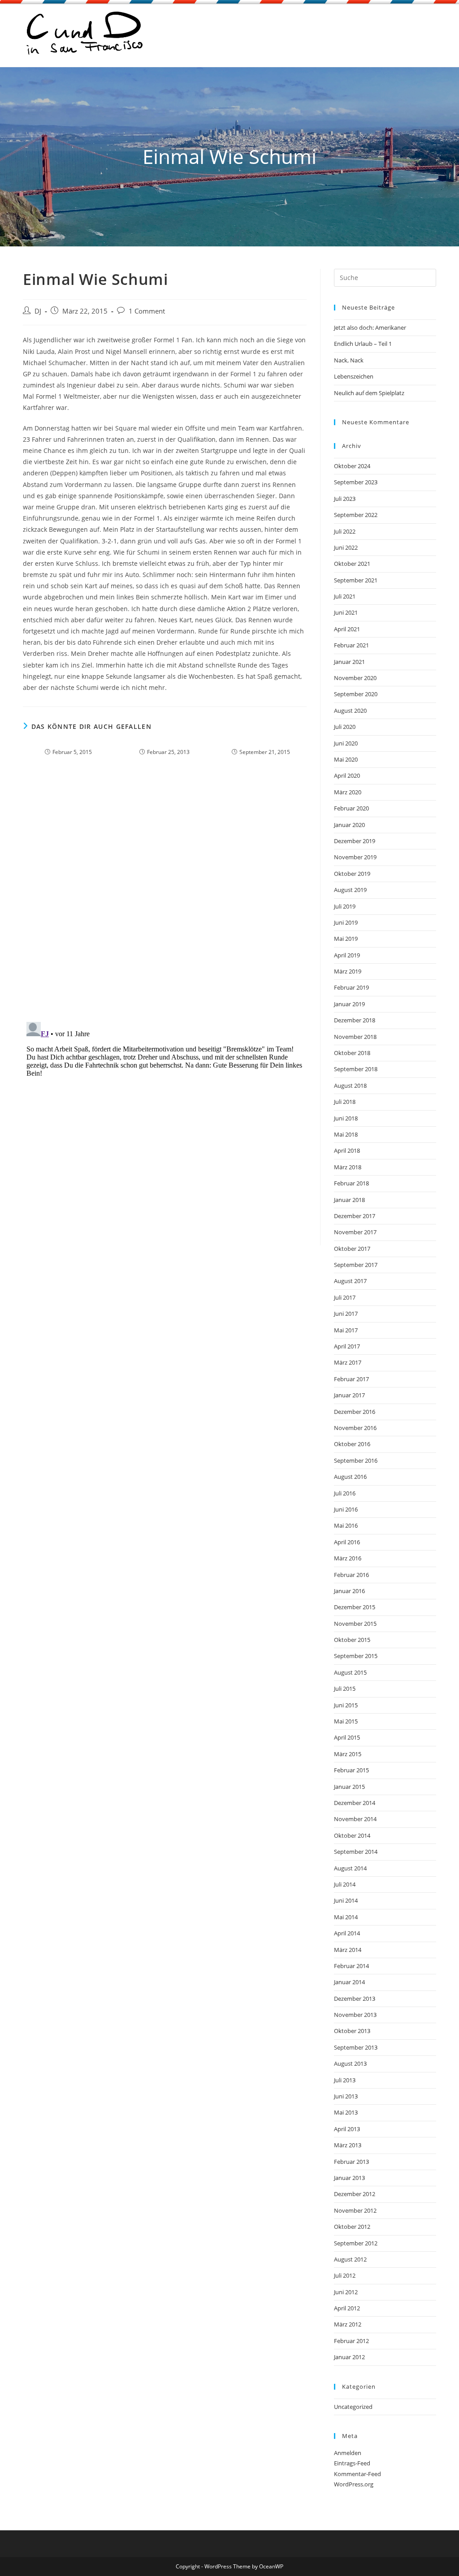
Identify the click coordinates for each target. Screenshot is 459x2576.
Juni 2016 (346, 1509)
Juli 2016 (345, 1493)
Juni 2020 (346, 743)
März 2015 (348, 1754)
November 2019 (355, 857)
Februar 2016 (351, 1575)
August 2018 (350, 1086)
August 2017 (350, 1281)
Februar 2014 (351, 1966)
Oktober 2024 (352, 466)
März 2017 (348, 1362)
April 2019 (347, 955)
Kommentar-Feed (357, 2474)
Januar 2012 (349, 2357)
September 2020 (356, 694)
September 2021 (356, 580)
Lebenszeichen (354, 376)
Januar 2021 (349, 662)
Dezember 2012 (355, 2194)
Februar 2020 (351, 808)
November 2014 (355, 1819)
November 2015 (355, 1624)
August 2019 (350, 890)
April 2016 (347, 1542)
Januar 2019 (349, 1004)
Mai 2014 (346, 1917)
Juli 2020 (345, 727)
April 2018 (347, 1150)
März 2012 (348, 2324)
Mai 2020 (346, 759)
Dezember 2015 (355, 1607)
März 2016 (348, 1558)
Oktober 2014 (352, 1835)
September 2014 (356, 1852)
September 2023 (356, 482)
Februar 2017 (351, 1379)
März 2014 (348, 1950)
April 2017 (347, 1346)
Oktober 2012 (352, 2227)
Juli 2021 (345, 596)
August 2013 (350, 2063)
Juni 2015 (346, 1705)
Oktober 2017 (352, 1249)
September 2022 (356, 515)
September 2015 (356, 1656)
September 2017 (356, 1265)
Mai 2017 (346, 1330)
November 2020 (355, 678)
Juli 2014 (345, 1884)
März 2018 (348, 1167)
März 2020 (348, 792)
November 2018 (355, 1037)
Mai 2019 (346, 939)
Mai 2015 (346, 1721)
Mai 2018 (346, 1134)
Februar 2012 (351, 2341)
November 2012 (355, 2210)
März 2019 (348, 971)
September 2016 (356, 1460)
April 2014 (347, 1933)
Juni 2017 (346, 1314)
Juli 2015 (345, 1689)
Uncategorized (353, 2407)
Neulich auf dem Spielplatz (369, 393)
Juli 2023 (345, 499)
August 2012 (350, 2259)
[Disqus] (165, 897)
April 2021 (347, 629)
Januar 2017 (349, 1395)
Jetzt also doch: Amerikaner (370, 327)
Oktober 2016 (352, 1444)
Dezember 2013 (355, 1999)
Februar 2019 (351, 987)
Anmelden (348, 2453)
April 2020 (347, 775)
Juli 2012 (345, 2275)
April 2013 (347, 2129)
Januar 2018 (349, 1200)
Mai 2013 (346, 2112)
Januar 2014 (349, 1982)
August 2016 (350, 1477)
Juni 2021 (346, 612)
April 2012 (347, 2308)
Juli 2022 (345, 531)
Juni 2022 (346, 547)
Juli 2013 (345, 2080)
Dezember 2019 (355, 841)
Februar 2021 (351, 645)
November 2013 (355, 2015)
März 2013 (348, 2145)
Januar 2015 (349, 1787)
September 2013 (356, 2047)
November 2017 (355, 1232)
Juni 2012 (346, 2292)
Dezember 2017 (355, 1216)
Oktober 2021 (352, 564)
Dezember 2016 (355, 1412)
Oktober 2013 (352, 2031)
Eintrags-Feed (352, 2463)
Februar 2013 (351, 2162)
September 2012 (356, 2243)
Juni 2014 (346, 1900)
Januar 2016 (349, 1591)
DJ (38, 311)
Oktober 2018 (352, 1053)
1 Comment (147, 311)
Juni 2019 (346, 922)
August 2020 (350, 711)
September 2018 (356, 1069)
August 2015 (350, 1672)
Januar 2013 (349, 2178)
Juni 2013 (346, 2096)
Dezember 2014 (355, 1803)
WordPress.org (354, 2484)
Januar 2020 (349, 825)
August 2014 (350, 1868)
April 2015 (347, 1737)
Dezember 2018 (355, 1020)
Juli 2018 (345, 1102)
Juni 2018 (346, 1118)
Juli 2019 (345, 906)
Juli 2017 (345, 1297)
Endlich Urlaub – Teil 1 (363, 344)
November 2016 (355, 1428)
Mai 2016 (346, 1525)
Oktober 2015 (352, 1640)
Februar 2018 (351, 1183)
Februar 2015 (351, 1770)
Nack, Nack (349, 360)
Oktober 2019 (352, 874)
